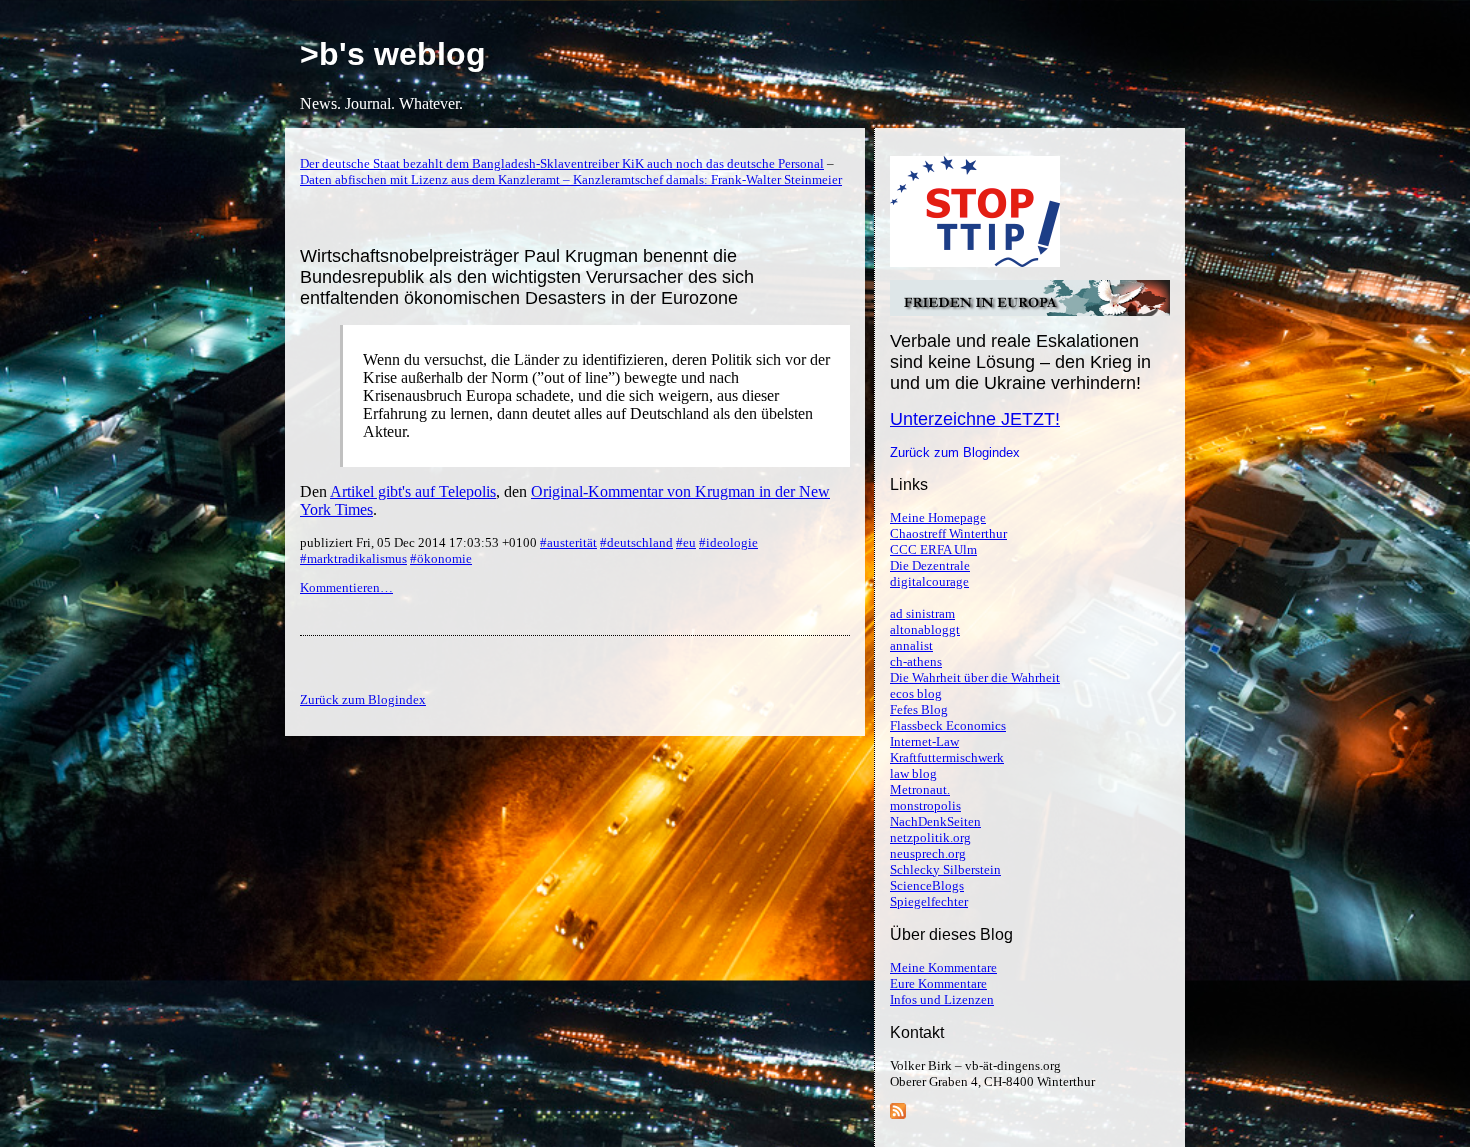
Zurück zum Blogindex (955, 452)
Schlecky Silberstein (945, 869)
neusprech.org (928, 853)
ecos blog (916, 693)
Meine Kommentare (943, 967)
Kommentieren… (346, 587)
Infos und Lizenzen (942, 999)
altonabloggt (925, 629)
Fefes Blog (919, 709)
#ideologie (728, 542)
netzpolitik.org (930, 837)
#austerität (568, 542)
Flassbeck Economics (948, 725)
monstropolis (925, 805)
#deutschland (636, 542)
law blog (913, 773)
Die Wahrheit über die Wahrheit (975, 677)
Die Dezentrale (930, 565)
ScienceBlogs (927, 885)
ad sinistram (922, 613)
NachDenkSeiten (935, 821)
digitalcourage (929, 581)
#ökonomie (441, 558)
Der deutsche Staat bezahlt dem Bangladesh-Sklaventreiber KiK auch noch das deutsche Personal (562, 163)
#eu (686, 542)
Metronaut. (920, 789)
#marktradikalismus (353, 558)
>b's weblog (393, 54)
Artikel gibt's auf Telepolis (413, 491)
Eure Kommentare (938, 983)
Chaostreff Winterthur (948, 533)
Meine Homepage (938, 517)
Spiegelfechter (929, 901)
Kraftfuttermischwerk (947, 757)
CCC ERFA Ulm (933, 549)
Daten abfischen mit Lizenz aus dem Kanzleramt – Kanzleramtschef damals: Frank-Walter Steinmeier (571, 179)
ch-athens (916, 661)
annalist (911, 645)
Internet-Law (924, 741)
